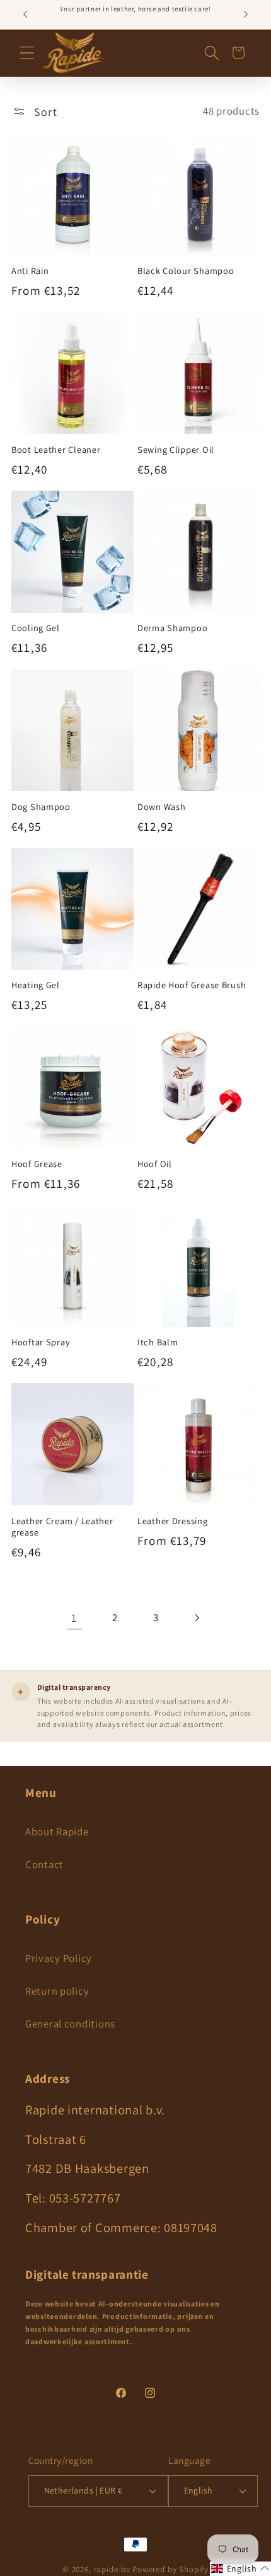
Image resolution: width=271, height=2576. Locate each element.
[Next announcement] (246, 14)
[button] (27, 53)
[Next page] (197, 1618)
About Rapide (57, 1832)
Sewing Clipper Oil (176, 450)
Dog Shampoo (41, 807)
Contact (44, 1864)
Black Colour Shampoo (186, 271)
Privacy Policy (59, 1958)
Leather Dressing (173, 1521)
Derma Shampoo (172, 628)
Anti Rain (30, 271)
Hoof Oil (155, 1164)
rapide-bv (112, 2569)
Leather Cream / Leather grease (62, 1527)
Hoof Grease (37, 1164)
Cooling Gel (36, 628)
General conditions (70, 2024)
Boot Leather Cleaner (56, 450)
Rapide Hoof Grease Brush (192, 985)
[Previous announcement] (25, 14)
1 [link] (74, 1618)
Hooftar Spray (41, 1342)
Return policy (57, 1991)
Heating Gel (36, 985)
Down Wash (161, 807)
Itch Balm (158, 1342)
